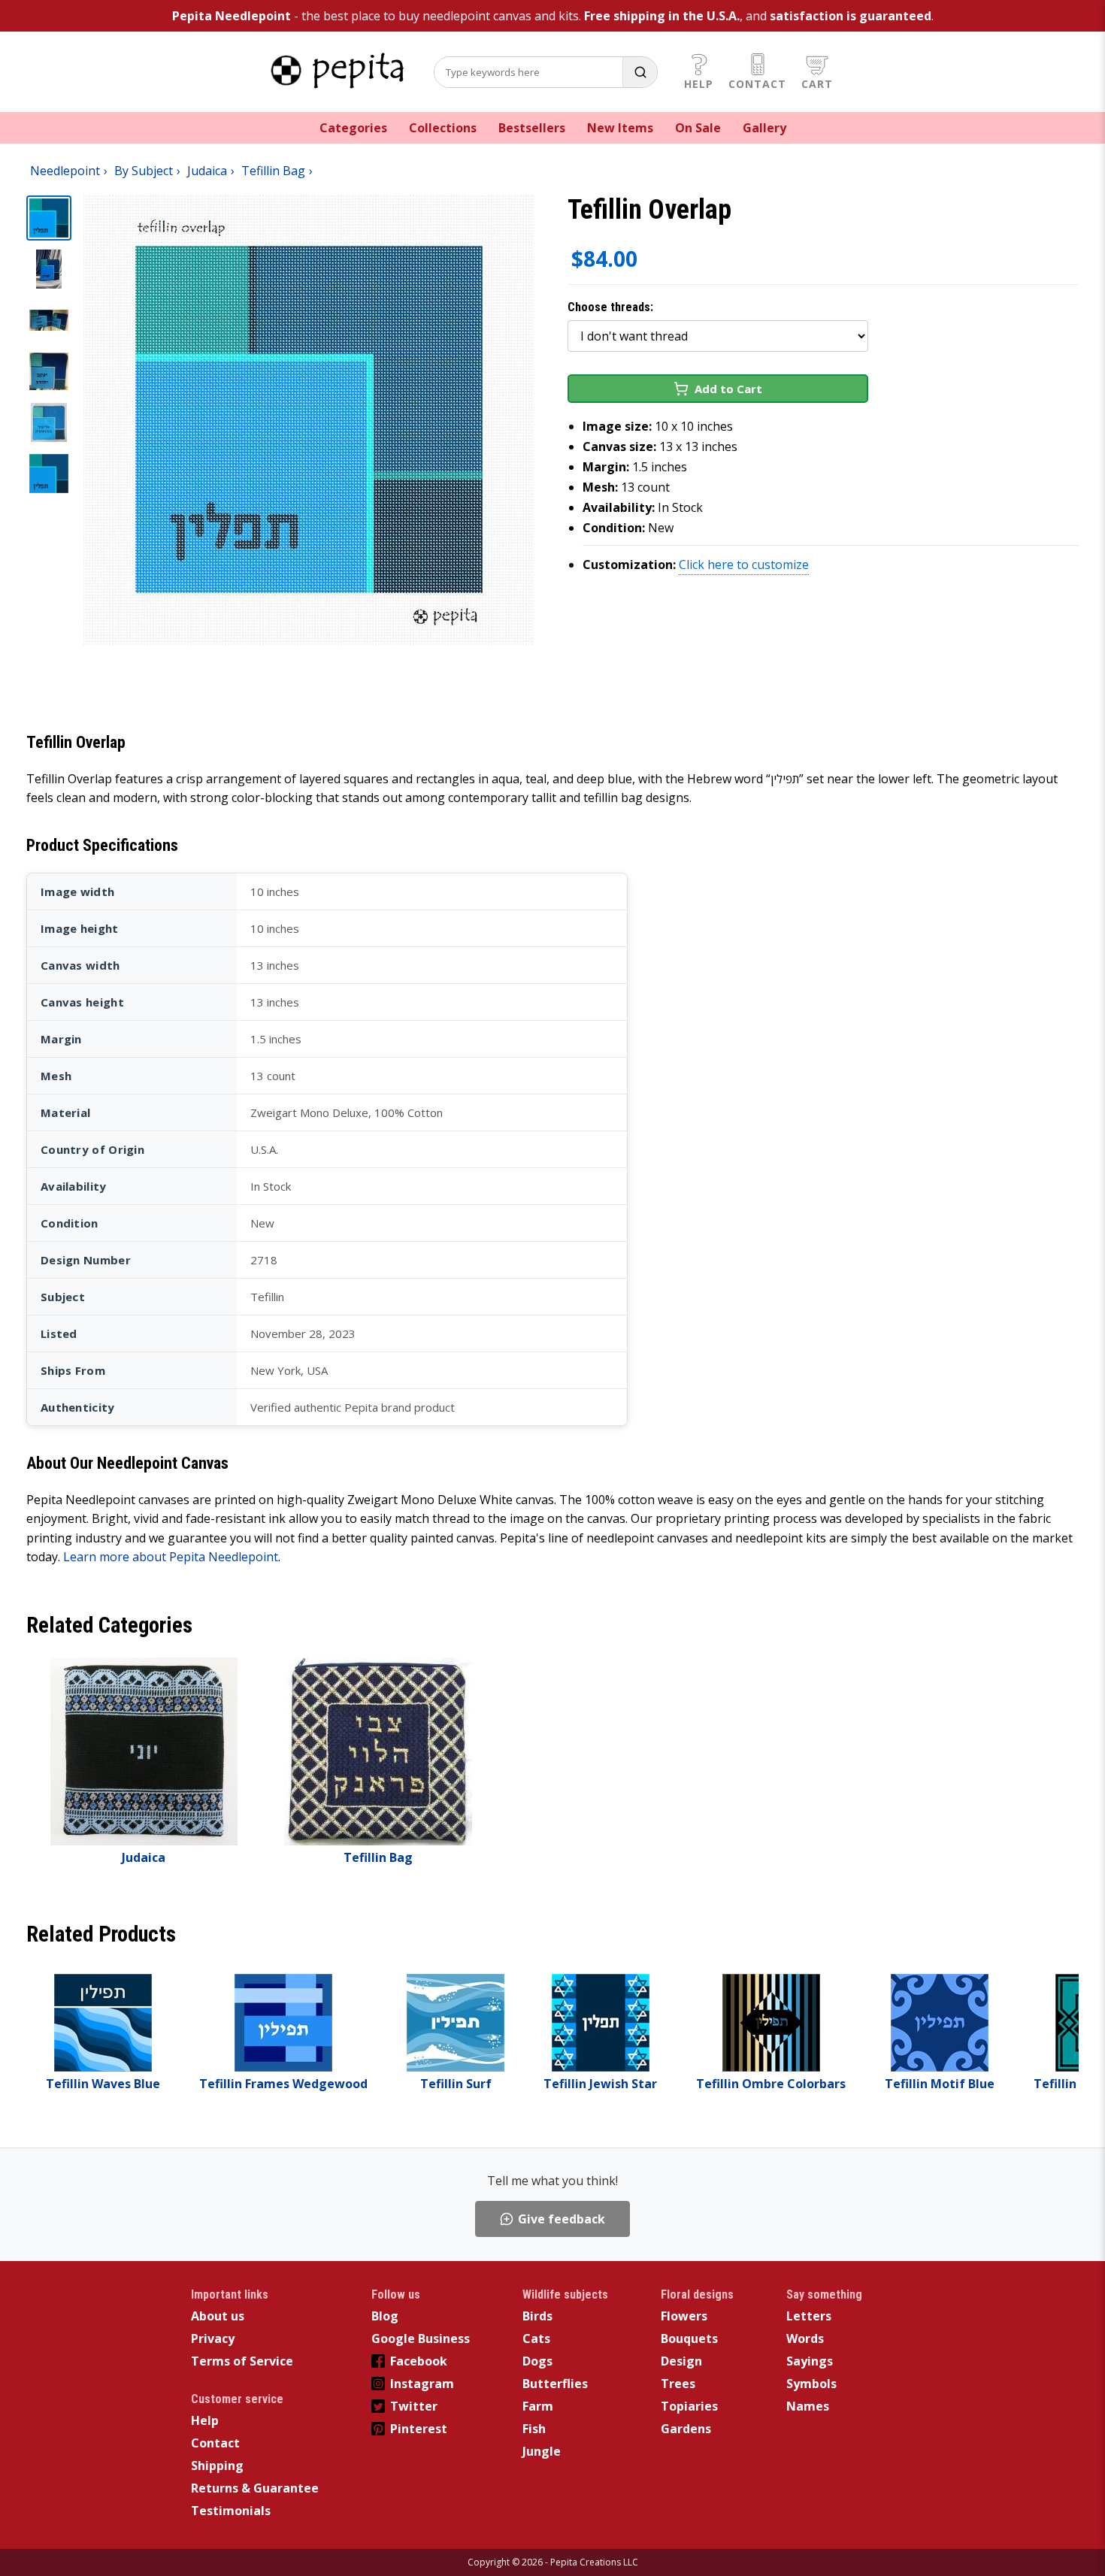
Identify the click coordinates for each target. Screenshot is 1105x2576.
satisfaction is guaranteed (851, 16)
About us (218, 2316)
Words (805, 2338)
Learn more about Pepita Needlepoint (171, 1557)
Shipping (217, 2466)
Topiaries (689, 2406)
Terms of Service (242, 2361)
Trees (678, 2384)
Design (681, 2361)
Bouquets (689, 2338)
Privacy (213, 2338)
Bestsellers (532, 128)
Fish (534, 2429)
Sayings (810, 2361)
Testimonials (231, 2511)
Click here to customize (744, 565)
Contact (757, 84)
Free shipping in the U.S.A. (662, 16)
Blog (385, 2316)
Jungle (542, 2451)
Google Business (421, 2338)
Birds (537, 2316)
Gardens (686, 2429)
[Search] (640, 72)
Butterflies (555, 2384)
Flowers (684, 2316)
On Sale (698, 128)
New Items (620, 128)
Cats (536, 2338)
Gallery (764, 128)
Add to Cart (728, 389)
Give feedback (562, 2219)
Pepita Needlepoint (232, 16)
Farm (538, 2406)
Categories (353, 128)
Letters (809, 2316)
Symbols (811, 2384)
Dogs (537, 2361)
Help (699, 84)
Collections (443, 128)
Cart (817, 84)
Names (808, 2406)
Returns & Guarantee (255, 2488)
